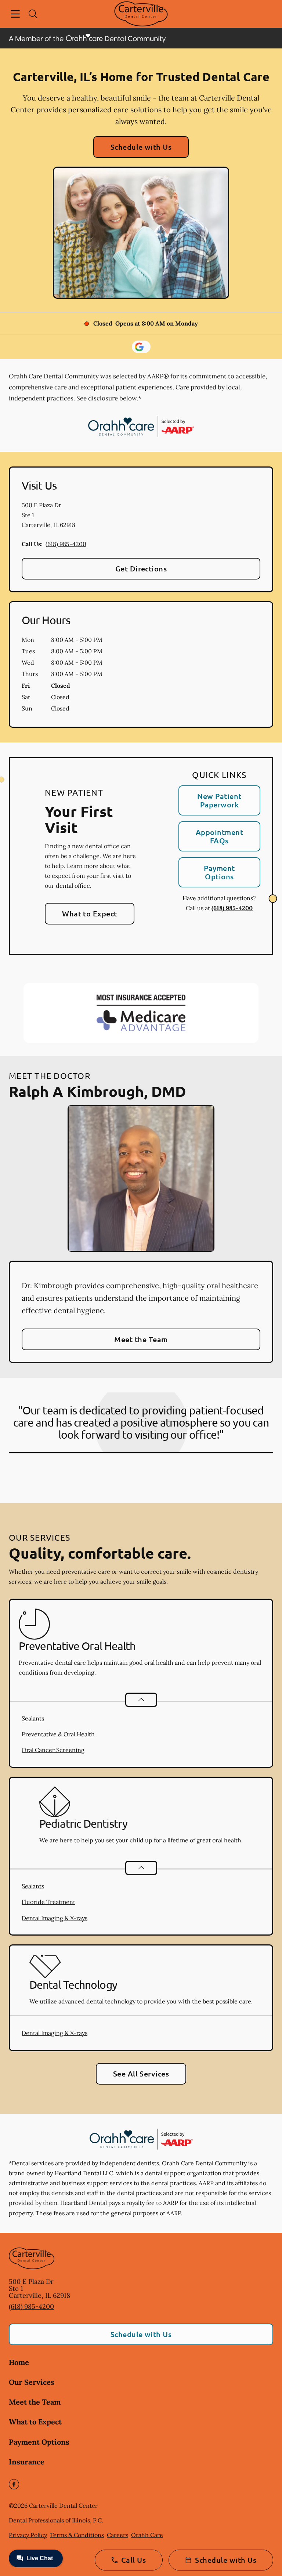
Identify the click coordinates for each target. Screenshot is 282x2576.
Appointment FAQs (219, 836)
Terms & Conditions (77, 2535)
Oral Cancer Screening (53, 1750)
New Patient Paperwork (219, 800)
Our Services (32, 2382)
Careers (117, 2535)
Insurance (27, 2462)
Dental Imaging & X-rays (55, 1918)
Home (19, 2362)
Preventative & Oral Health (58, 1734)
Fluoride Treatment (48, 1902)
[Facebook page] (14, 2484)
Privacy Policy (28, 2535)
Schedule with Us (141, 147)
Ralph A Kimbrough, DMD (97, 1091)
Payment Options (219, 872)
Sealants (33, 1718)
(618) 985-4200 (66, 544)
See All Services (141, 2074)
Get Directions (141, 568)
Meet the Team (141, 1339)
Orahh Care (147, 2535)
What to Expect (90, 913)
